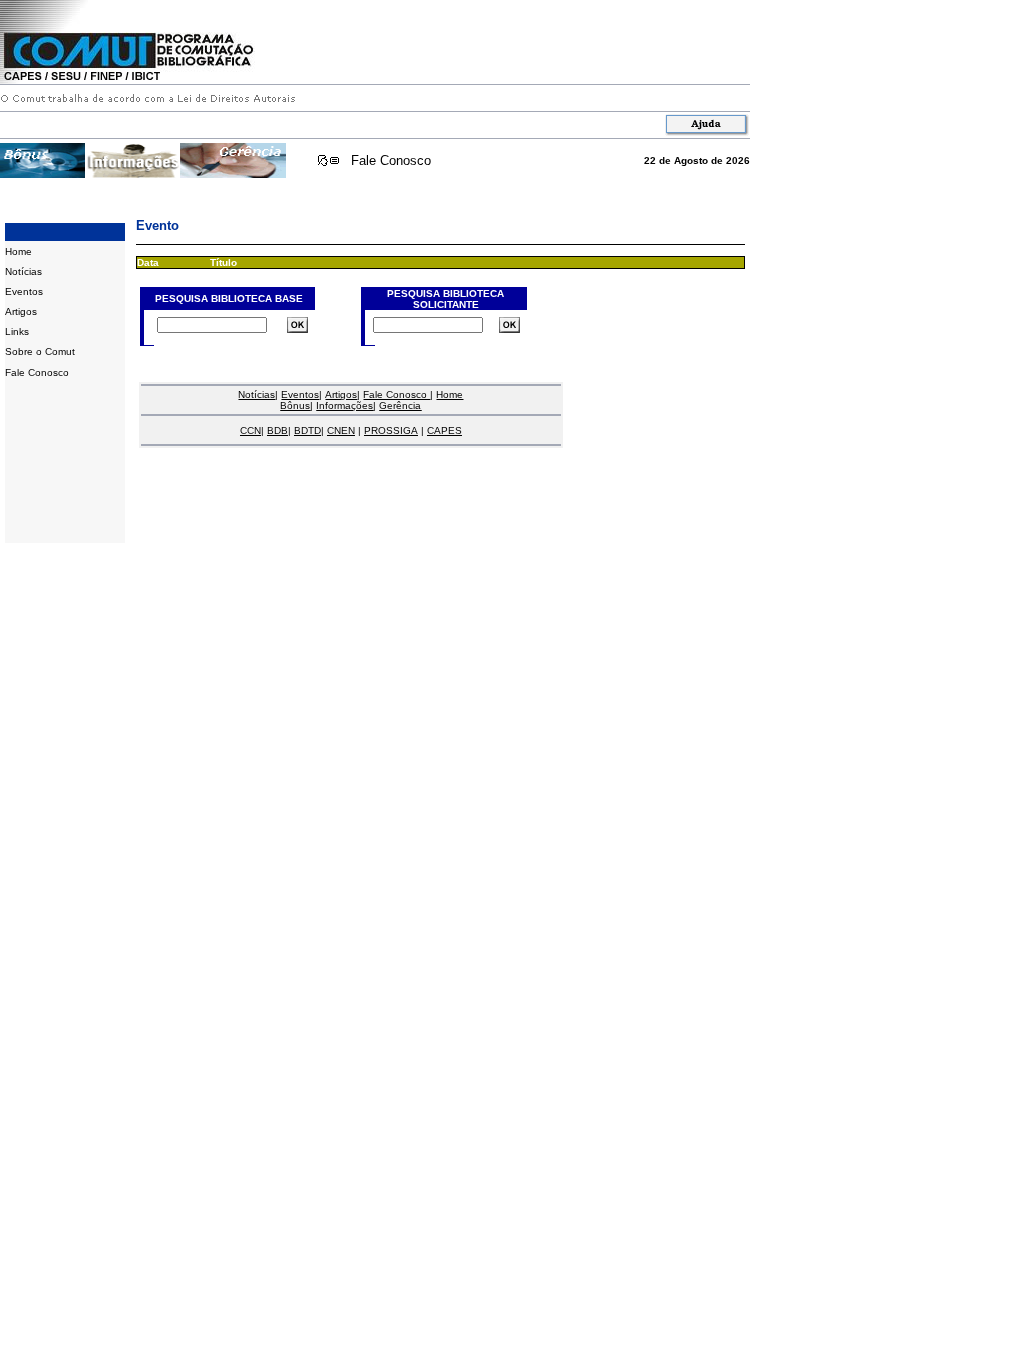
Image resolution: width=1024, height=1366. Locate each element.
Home (18, 251)
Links (17, 331)
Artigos (21, 311)
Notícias (23, 271)
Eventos (24, 291)
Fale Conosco (391, 160)
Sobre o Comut (40, 351)
